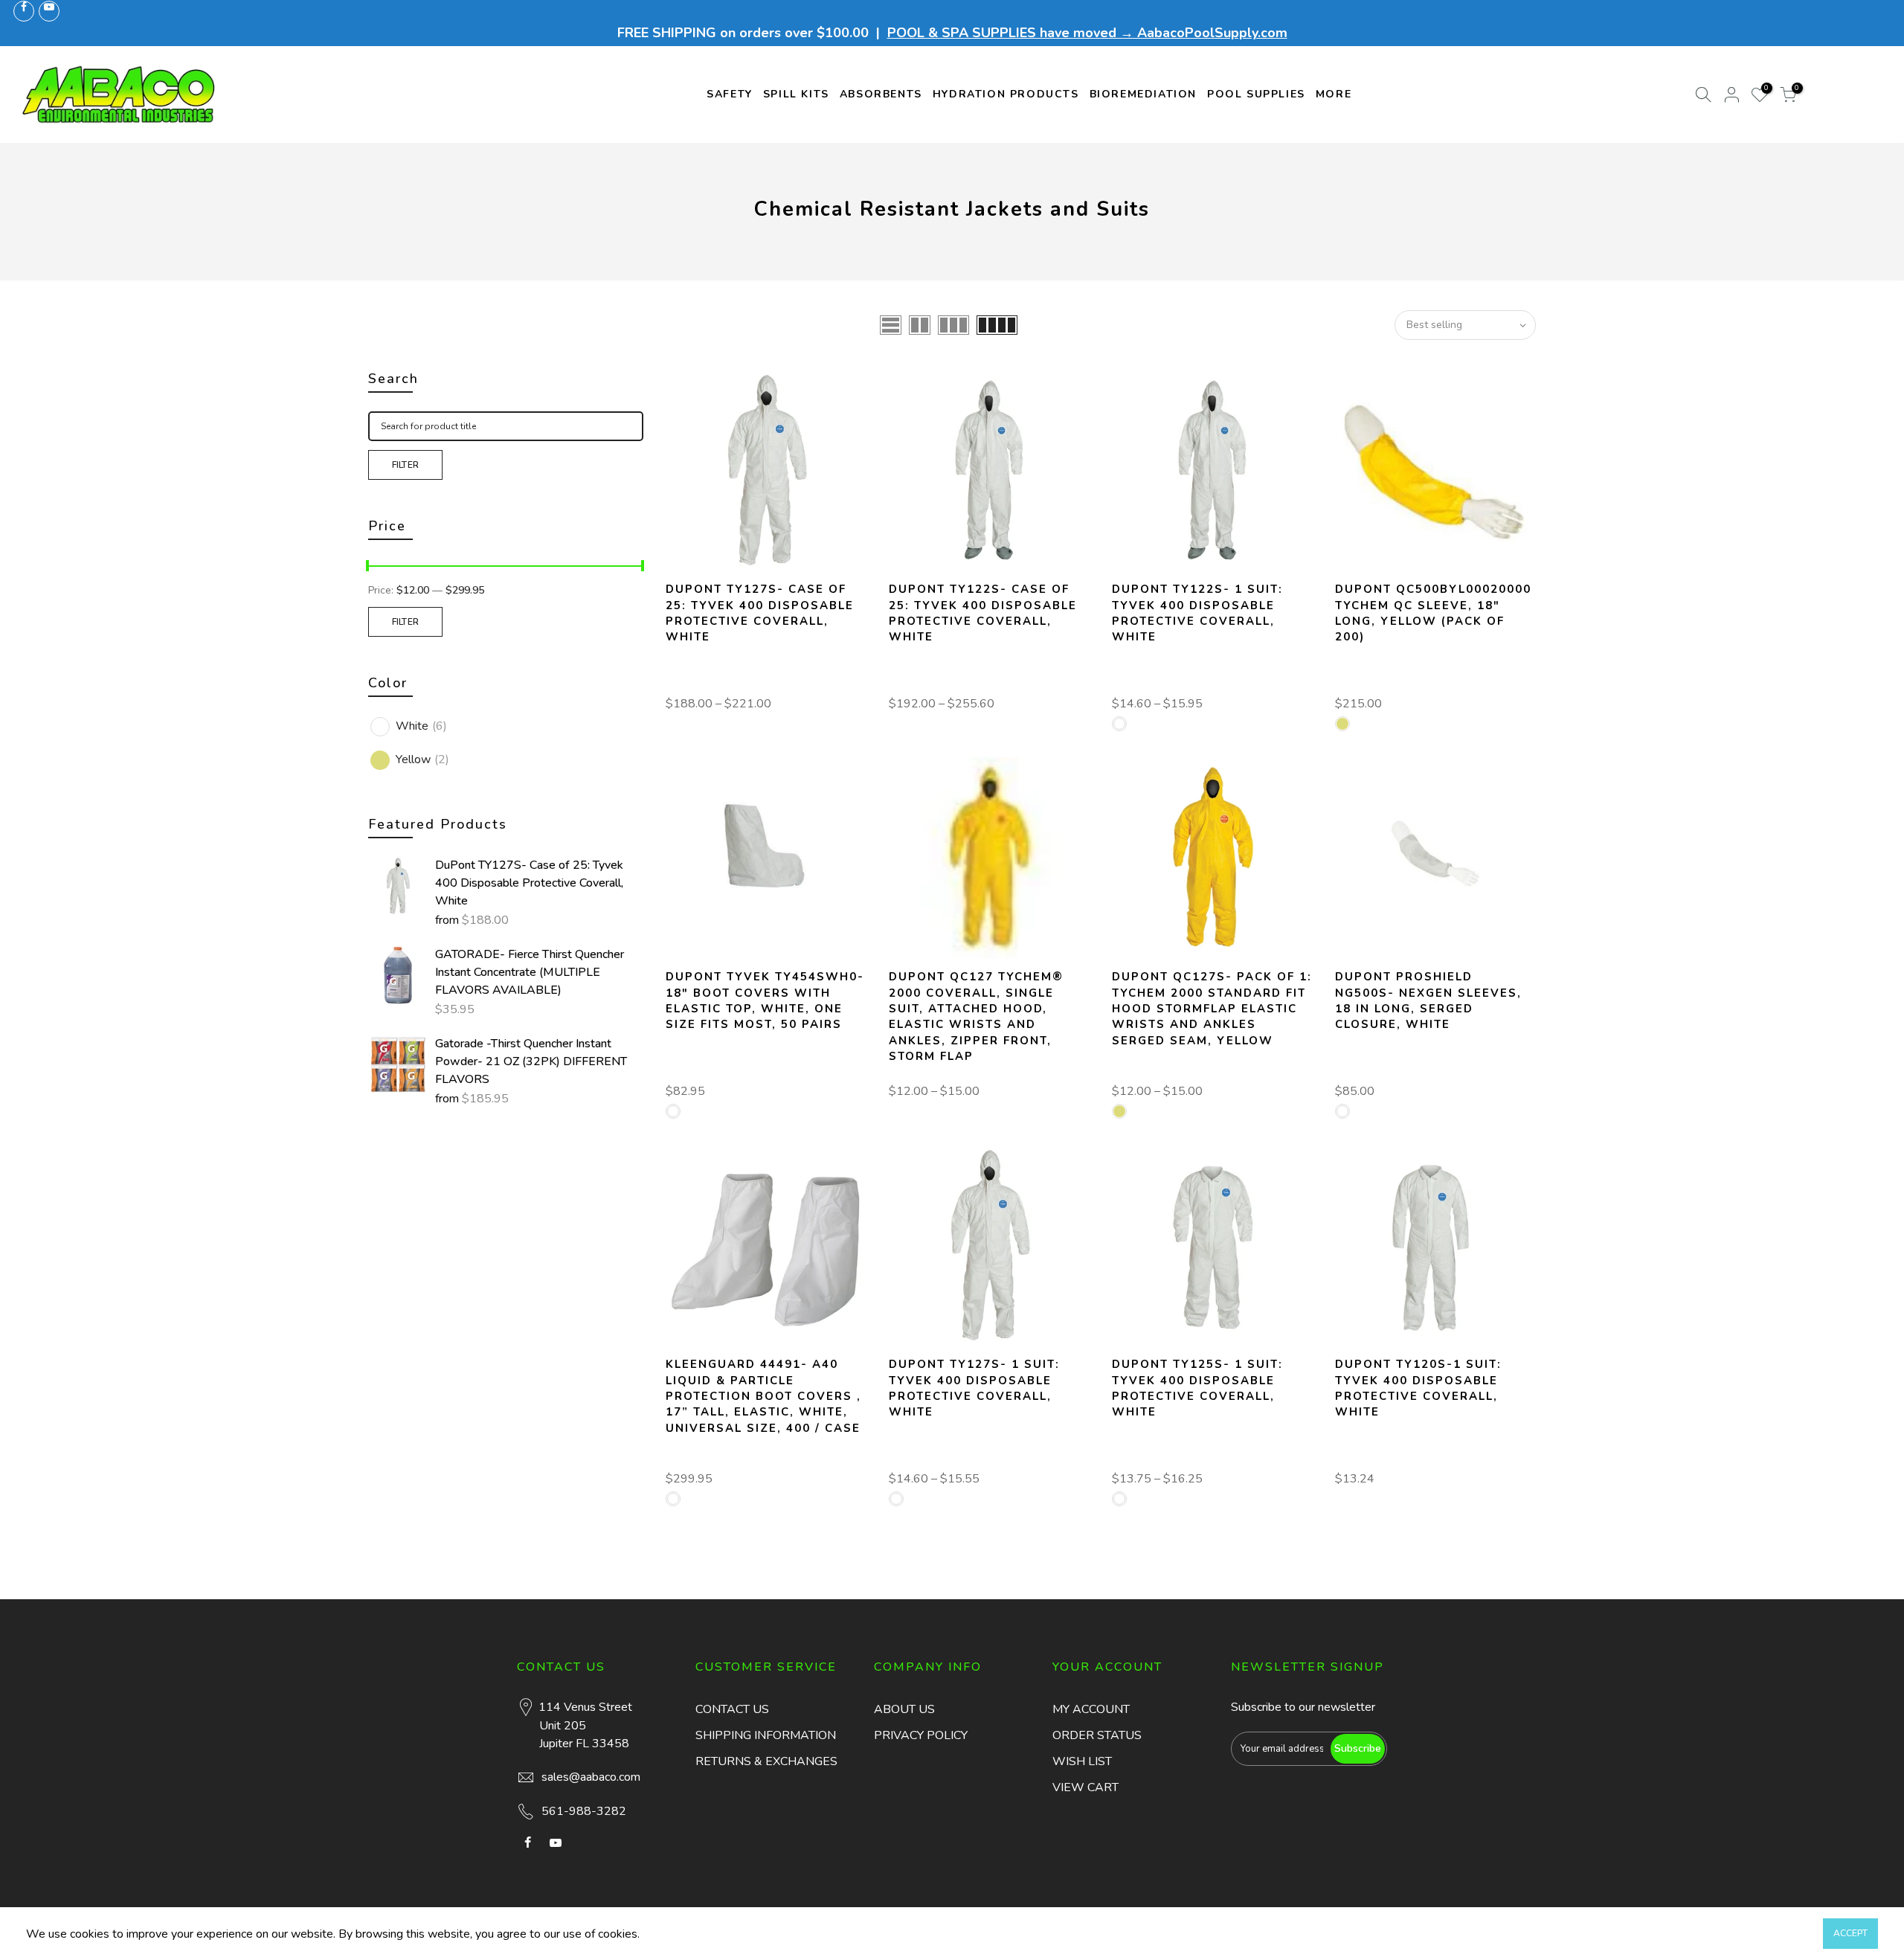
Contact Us (732, 1709)
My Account (1091, 1709)
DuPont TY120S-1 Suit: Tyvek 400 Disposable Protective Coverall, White (1418, 1388)
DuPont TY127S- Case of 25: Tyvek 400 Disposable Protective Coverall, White (529, 883)
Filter (406, 465)
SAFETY (730, 94)
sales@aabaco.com (591, 1777)
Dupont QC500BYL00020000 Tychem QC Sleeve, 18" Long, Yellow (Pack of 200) (1433, 613)
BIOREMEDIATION (1143, 94)
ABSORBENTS (881, 94)
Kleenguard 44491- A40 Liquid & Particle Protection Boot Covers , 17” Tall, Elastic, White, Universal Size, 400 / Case (763, 1396)
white (421, 726)
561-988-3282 (584, 1811)
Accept (1850, 1933)
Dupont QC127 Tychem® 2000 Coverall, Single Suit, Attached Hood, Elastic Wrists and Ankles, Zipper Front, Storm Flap (976, 1016)
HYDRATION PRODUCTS (1006, 94)
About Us (904, 1709)
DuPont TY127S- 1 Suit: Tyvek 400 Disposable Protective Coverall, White (974, 1388)
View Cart (1086, 1787)
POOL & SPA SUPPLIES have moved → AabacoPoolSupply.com (1087, 33)
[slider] (368, 568)
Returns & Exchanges (766, 1761)
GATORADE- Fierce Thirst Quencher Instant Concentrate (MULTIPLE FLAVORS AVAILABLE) (530, 972)
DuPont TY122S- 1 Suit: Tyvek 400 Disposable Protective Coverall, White (1197, 613)
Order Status (1097, 1735)
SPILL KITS (796, 94)
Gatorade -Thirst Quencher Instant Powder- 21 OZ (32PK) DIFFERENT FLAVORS (531, 1061)
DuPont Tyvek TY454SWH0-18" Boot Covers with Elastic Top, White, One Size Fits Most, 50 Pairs (765, 1000)
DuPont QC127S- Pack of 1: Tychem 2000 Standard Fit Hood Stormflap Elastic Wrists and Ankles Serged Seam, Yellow (1212, 1009)
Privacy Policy (921, 1735)
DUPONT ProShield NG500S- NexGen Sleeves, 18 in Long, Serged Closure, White (1428, 1000)
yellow (422, 759)
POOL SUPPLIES (1256, 94)
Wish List (1082, 1761)
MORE (1334, 94)
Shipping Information (766, 1735)
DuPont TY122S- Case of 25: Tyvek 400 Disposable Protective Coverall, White (983, 613)
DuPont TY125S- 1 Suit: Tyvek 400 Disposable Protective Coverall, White (1197, 1388)
